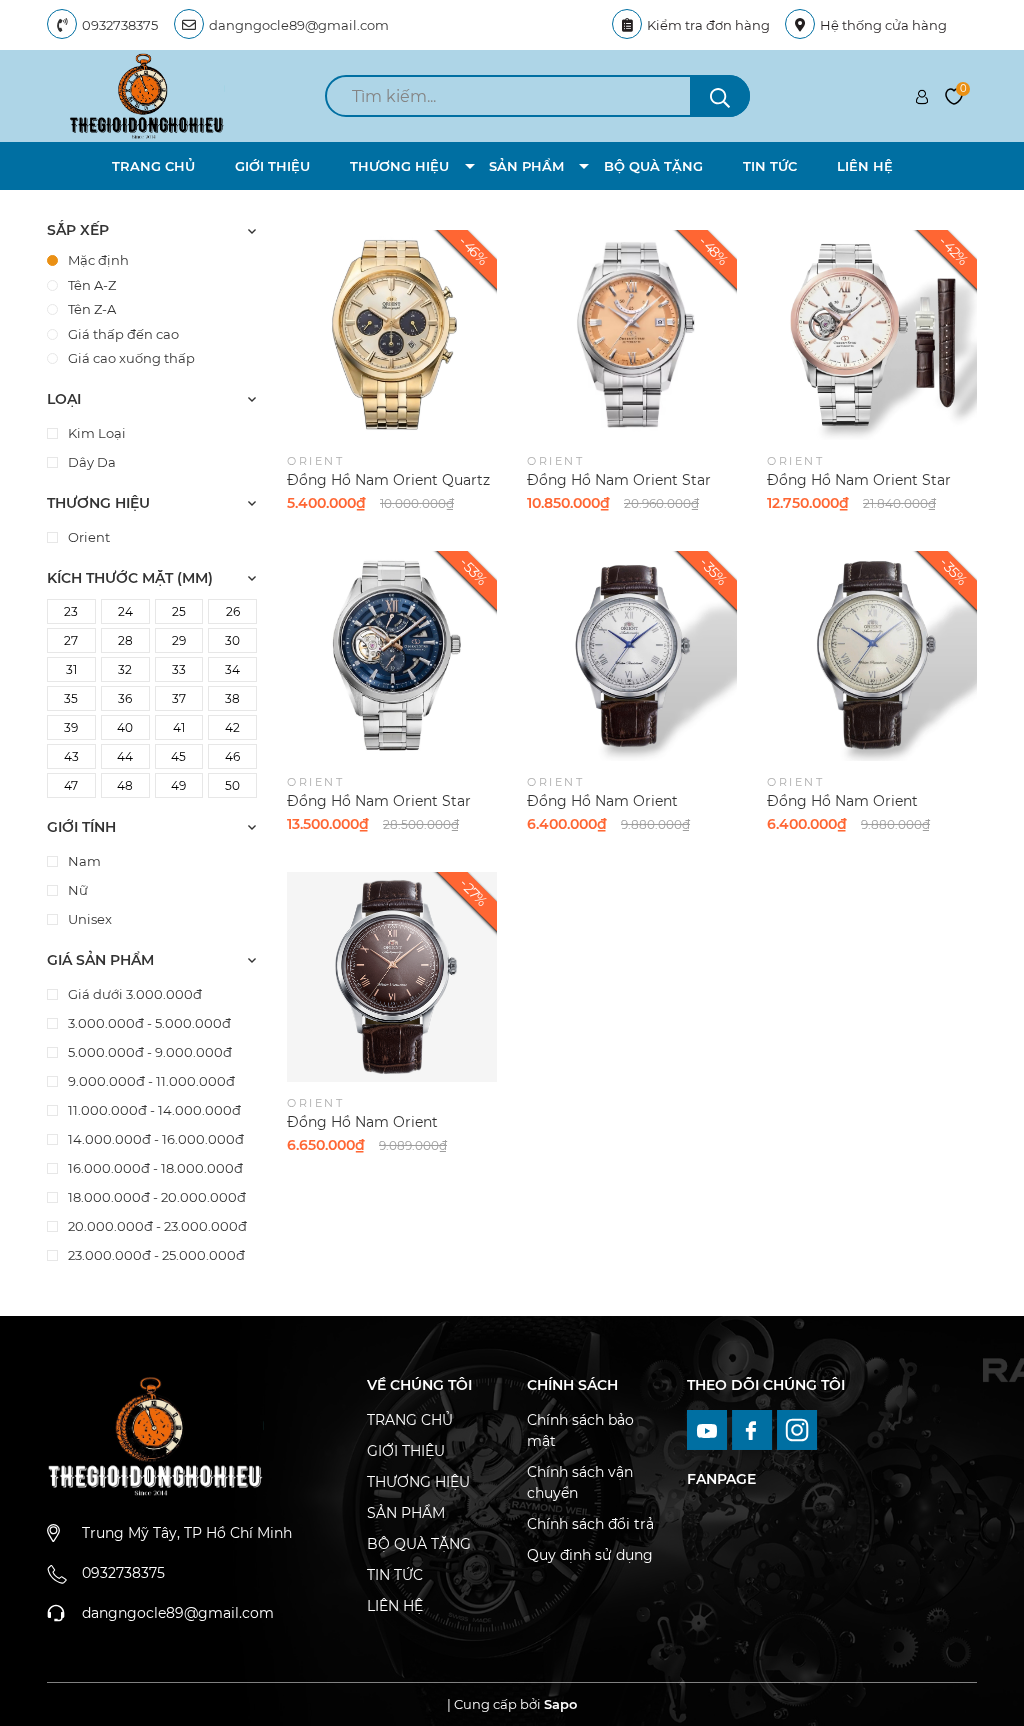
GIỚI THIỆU (272, 166)
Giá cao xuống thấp (131, 358)
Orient (87, 537)
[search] (720, 96)
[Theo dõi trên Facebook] (754, 1429)
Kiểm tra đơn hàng (708, 25)
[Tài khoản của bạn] (922, 96)
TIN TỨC (770, 166)
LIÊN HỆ (865, 166)
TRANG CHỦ (153, 166)
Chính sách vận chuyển (580, 1482)
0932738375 (120, 25)
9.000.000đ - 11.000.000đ (150, 1081)
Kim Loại (95, 433)
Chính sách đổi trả (590, 1524)
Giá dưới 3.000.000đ (133, 994)
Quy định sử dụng (590, 1555)
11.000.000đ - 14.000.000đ (153, 1110)
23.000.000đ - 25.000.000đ (155, 1255)
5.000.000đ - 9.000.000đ (148, 1052)
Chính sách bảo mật (580, 1430)
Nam (83, 861)
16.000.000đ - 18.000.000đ (154, 1168)
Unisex (88, 919)
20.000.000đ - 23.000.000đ (156, 1226)
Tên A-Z (92, 285)
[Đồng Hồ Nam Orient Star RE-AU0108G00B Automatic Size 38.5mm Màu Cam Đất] (632, 335)
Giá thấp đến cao (123, 334)
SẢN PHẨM (526, 166)
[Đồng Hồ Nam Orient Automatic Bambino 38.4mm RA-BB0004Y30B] (392, 977)
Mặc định (98, 260)
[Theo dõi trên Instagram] (797, 1429)
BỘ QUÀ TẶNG (653, 166)
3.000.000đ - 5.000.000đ (148, 1023)
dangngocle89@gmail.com (299, 25)
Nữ (76, 890)
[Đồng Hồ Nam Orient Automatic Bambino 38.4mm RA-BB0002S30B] (632, 656)
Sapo (560, 1704)
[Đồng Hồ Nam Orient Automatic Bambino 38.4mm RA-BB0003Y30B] (872, 656)
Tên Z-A (92, 309)
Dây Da (90, 462)
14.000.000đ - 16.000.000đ (154, 1139)
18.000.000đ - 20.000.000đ (155, 1197)
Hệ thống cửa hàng (883, 25)
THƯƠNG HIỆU (399, 166)
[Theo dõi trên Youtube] (709, 1429)
